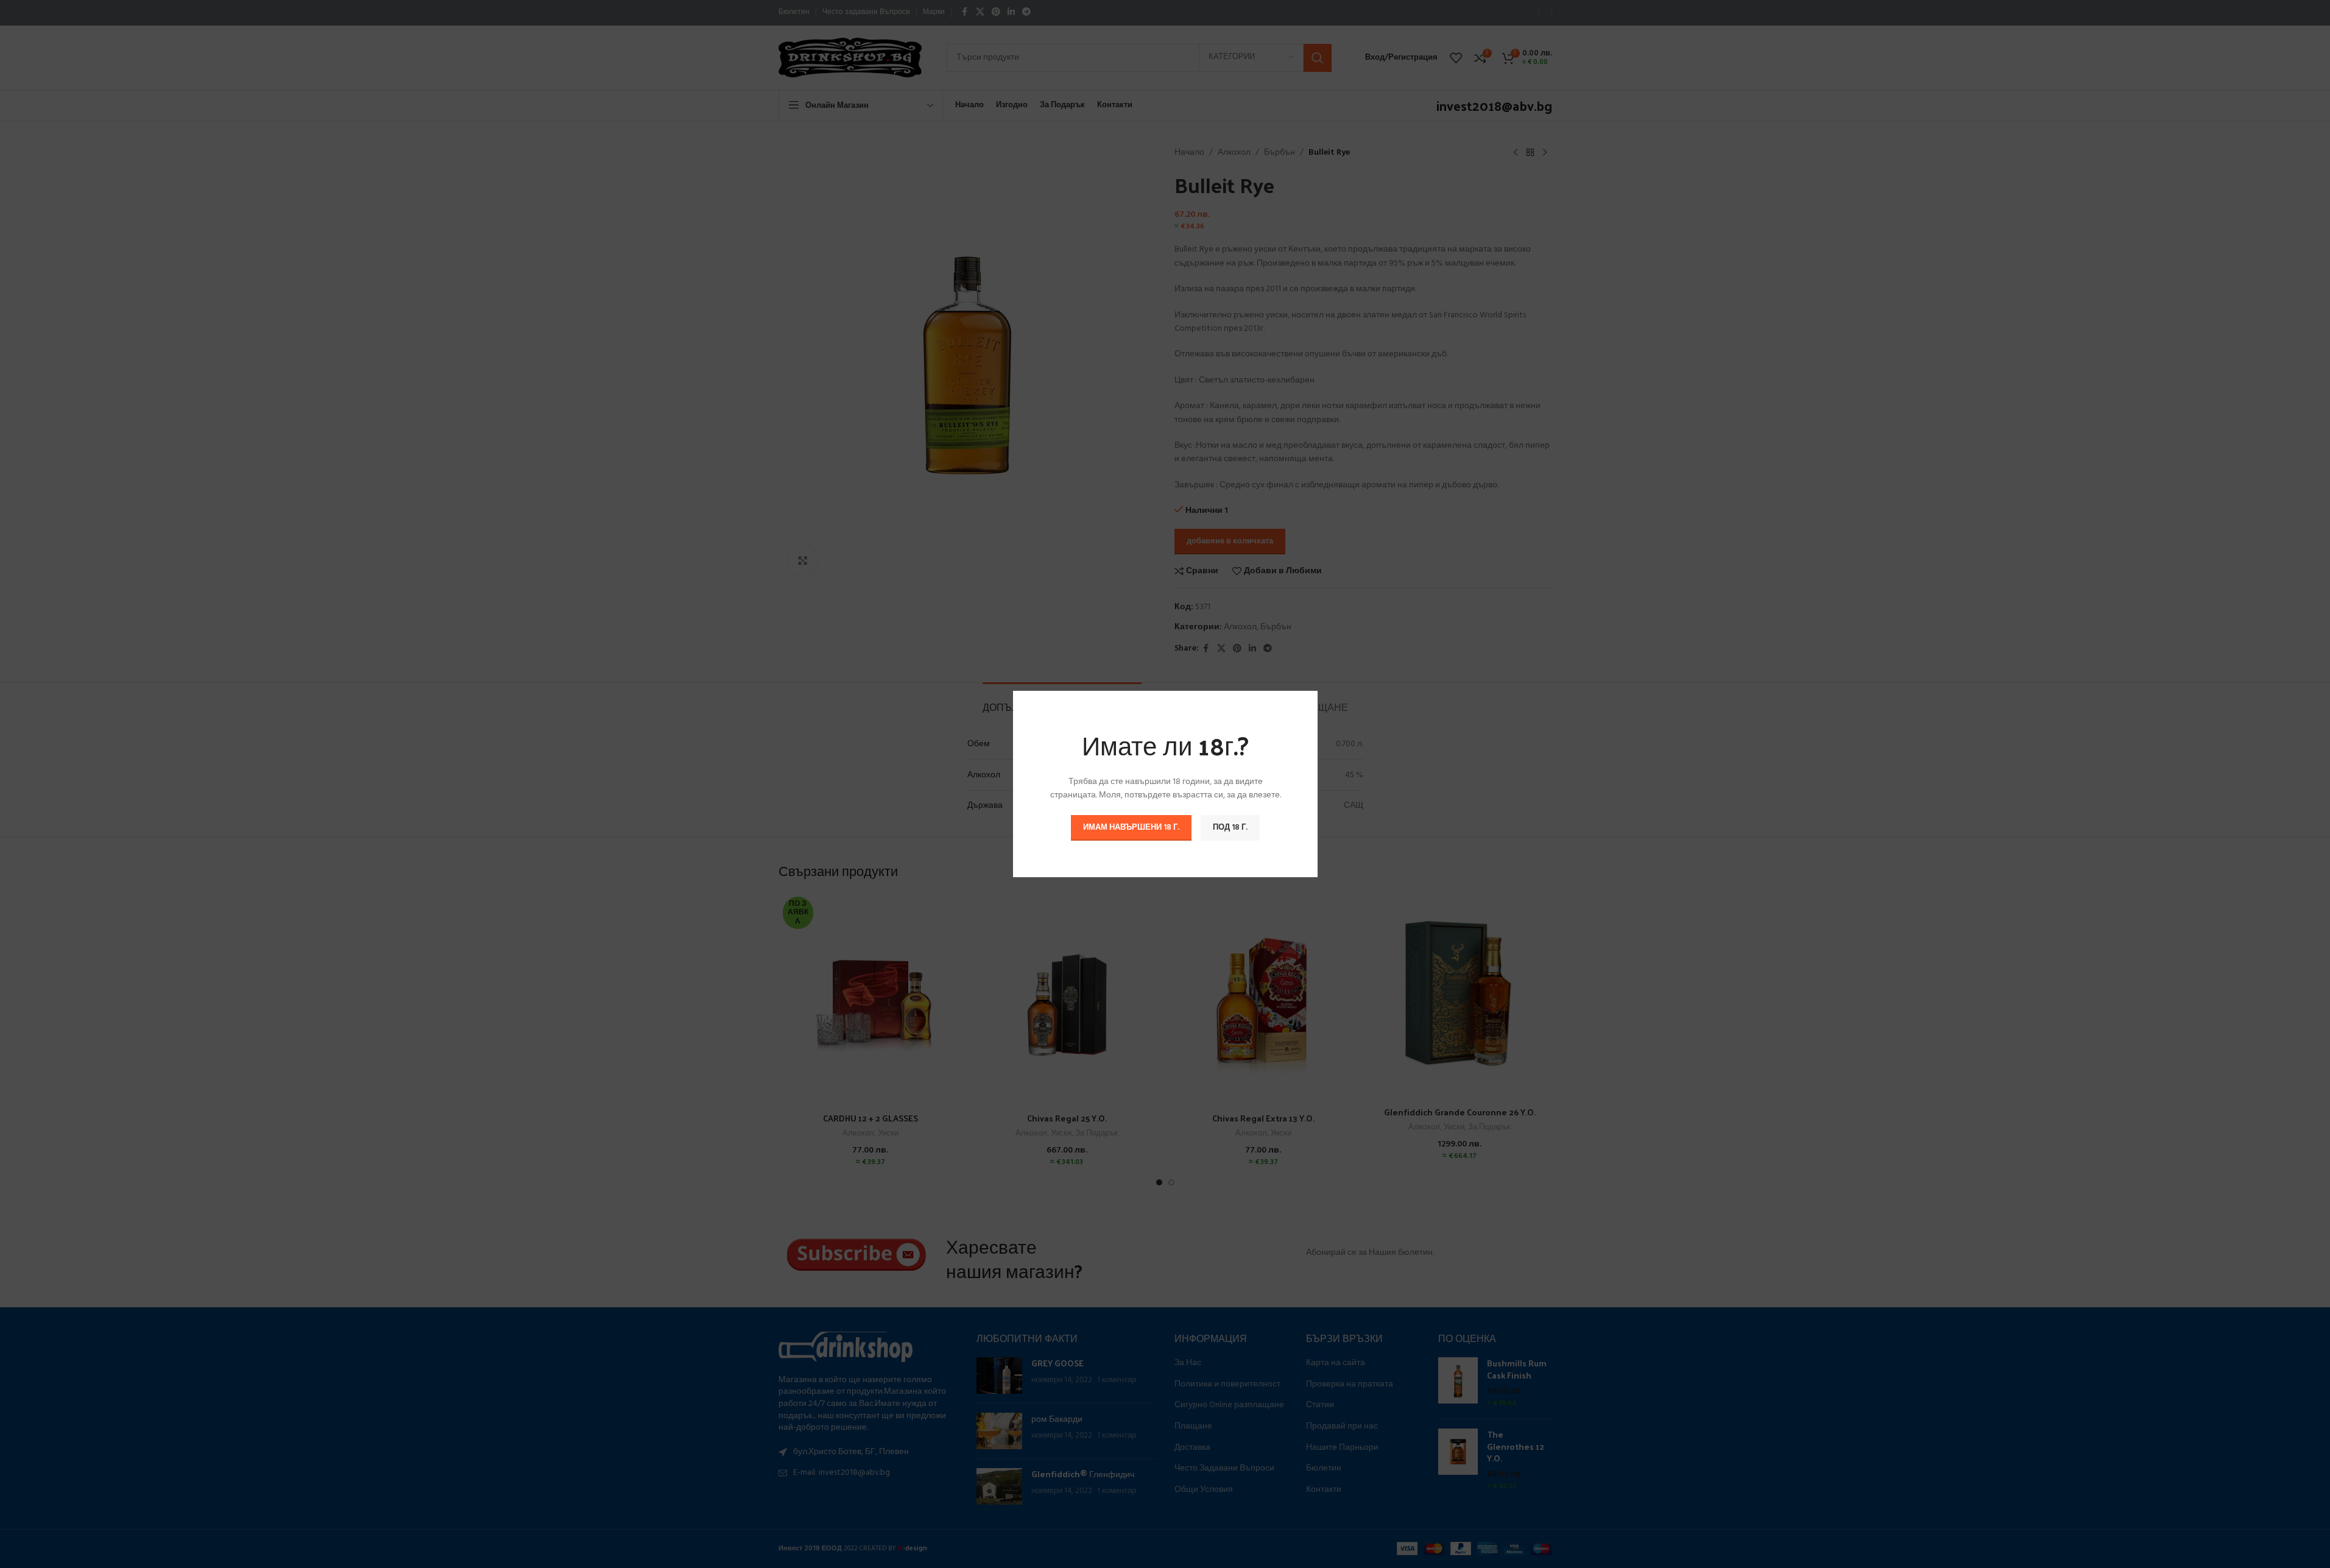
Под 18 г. (1230, 828)
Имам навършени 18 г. (1131, 828)
